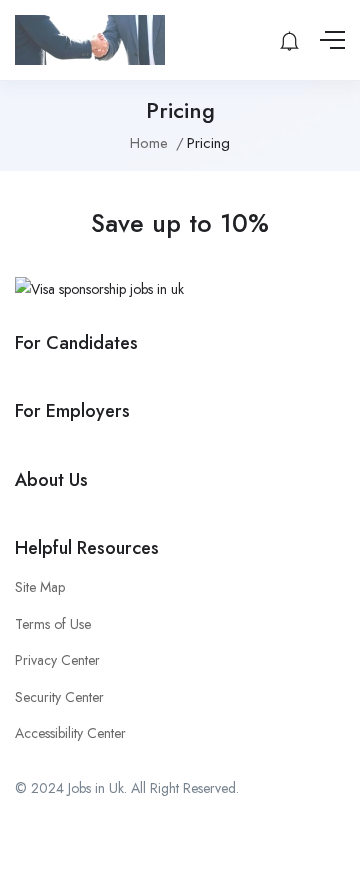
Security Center (59, 697)
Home (149, 143)
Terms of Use (53, 624)
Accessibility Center (70, 733)
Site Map (40, 587)
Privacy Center (57, 660)
